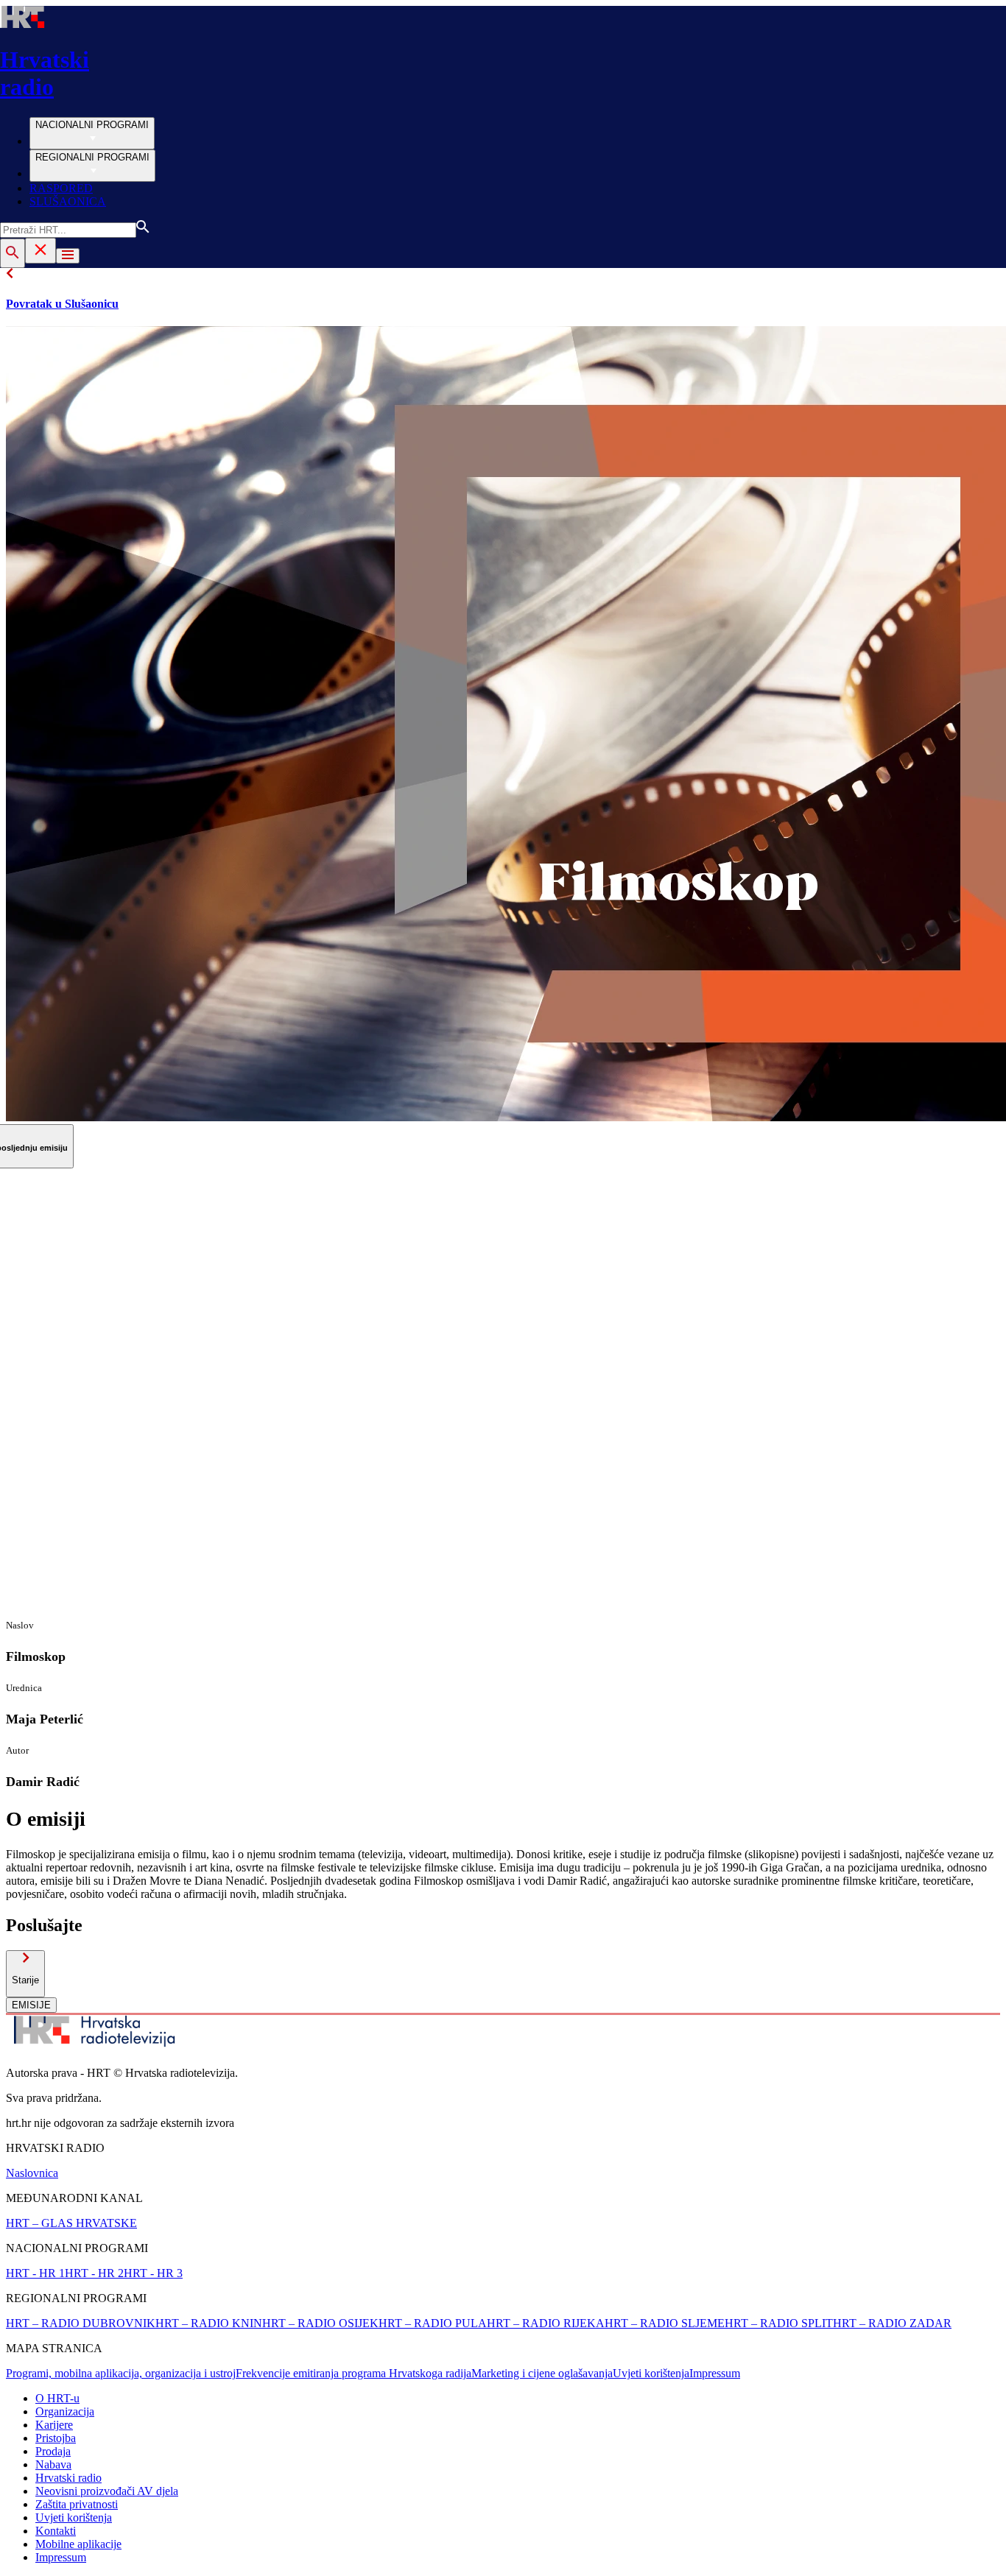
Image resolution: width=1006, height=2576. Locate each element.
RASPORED (61, 188)
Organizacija (65, 2411)
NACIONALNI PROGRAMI (92, 125)
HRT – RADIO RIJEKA (546, 2323)
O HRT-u (57, 2398)
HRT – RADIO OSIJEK (320, 2323)
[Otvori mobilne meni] (68, 256)
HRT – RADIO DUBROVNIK (81, 2323)
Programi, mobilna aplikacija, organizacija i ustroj (121, 2373)
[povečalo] (13, 253)
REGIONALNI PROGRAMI (92, 157)
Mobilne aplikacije (78, 2544)
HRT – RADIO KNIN (209, 2323)
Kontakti (56, 2531)
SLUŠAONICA (68, 201)
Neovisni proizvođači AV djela (107, 2491)
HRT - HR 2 (94, 2273)
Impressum (715, 2373)
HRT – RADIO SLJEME (665, 2323)
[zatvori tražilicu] (41, 251)
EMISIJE (31, 2005)
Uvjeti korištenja (651, 2373)
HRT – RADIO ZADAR (892, 2323)
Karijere (54, 2425)
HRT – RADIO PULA (433, 2323)
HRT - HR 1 (35, 2273)
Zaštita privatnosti (77, 2504)
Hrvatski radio (68, 2478)
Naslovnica (32, 2173)
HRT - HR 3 (153, 2273)
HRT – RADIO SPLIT (779, 2323)
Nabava (53, 2464)
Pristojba (56, 2438)
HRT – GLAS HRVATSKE (71, 2223)
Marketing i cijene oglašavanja (542, 2373)
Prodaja (53, 2451)
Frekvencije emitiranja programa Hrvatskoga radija (353, 2373)
